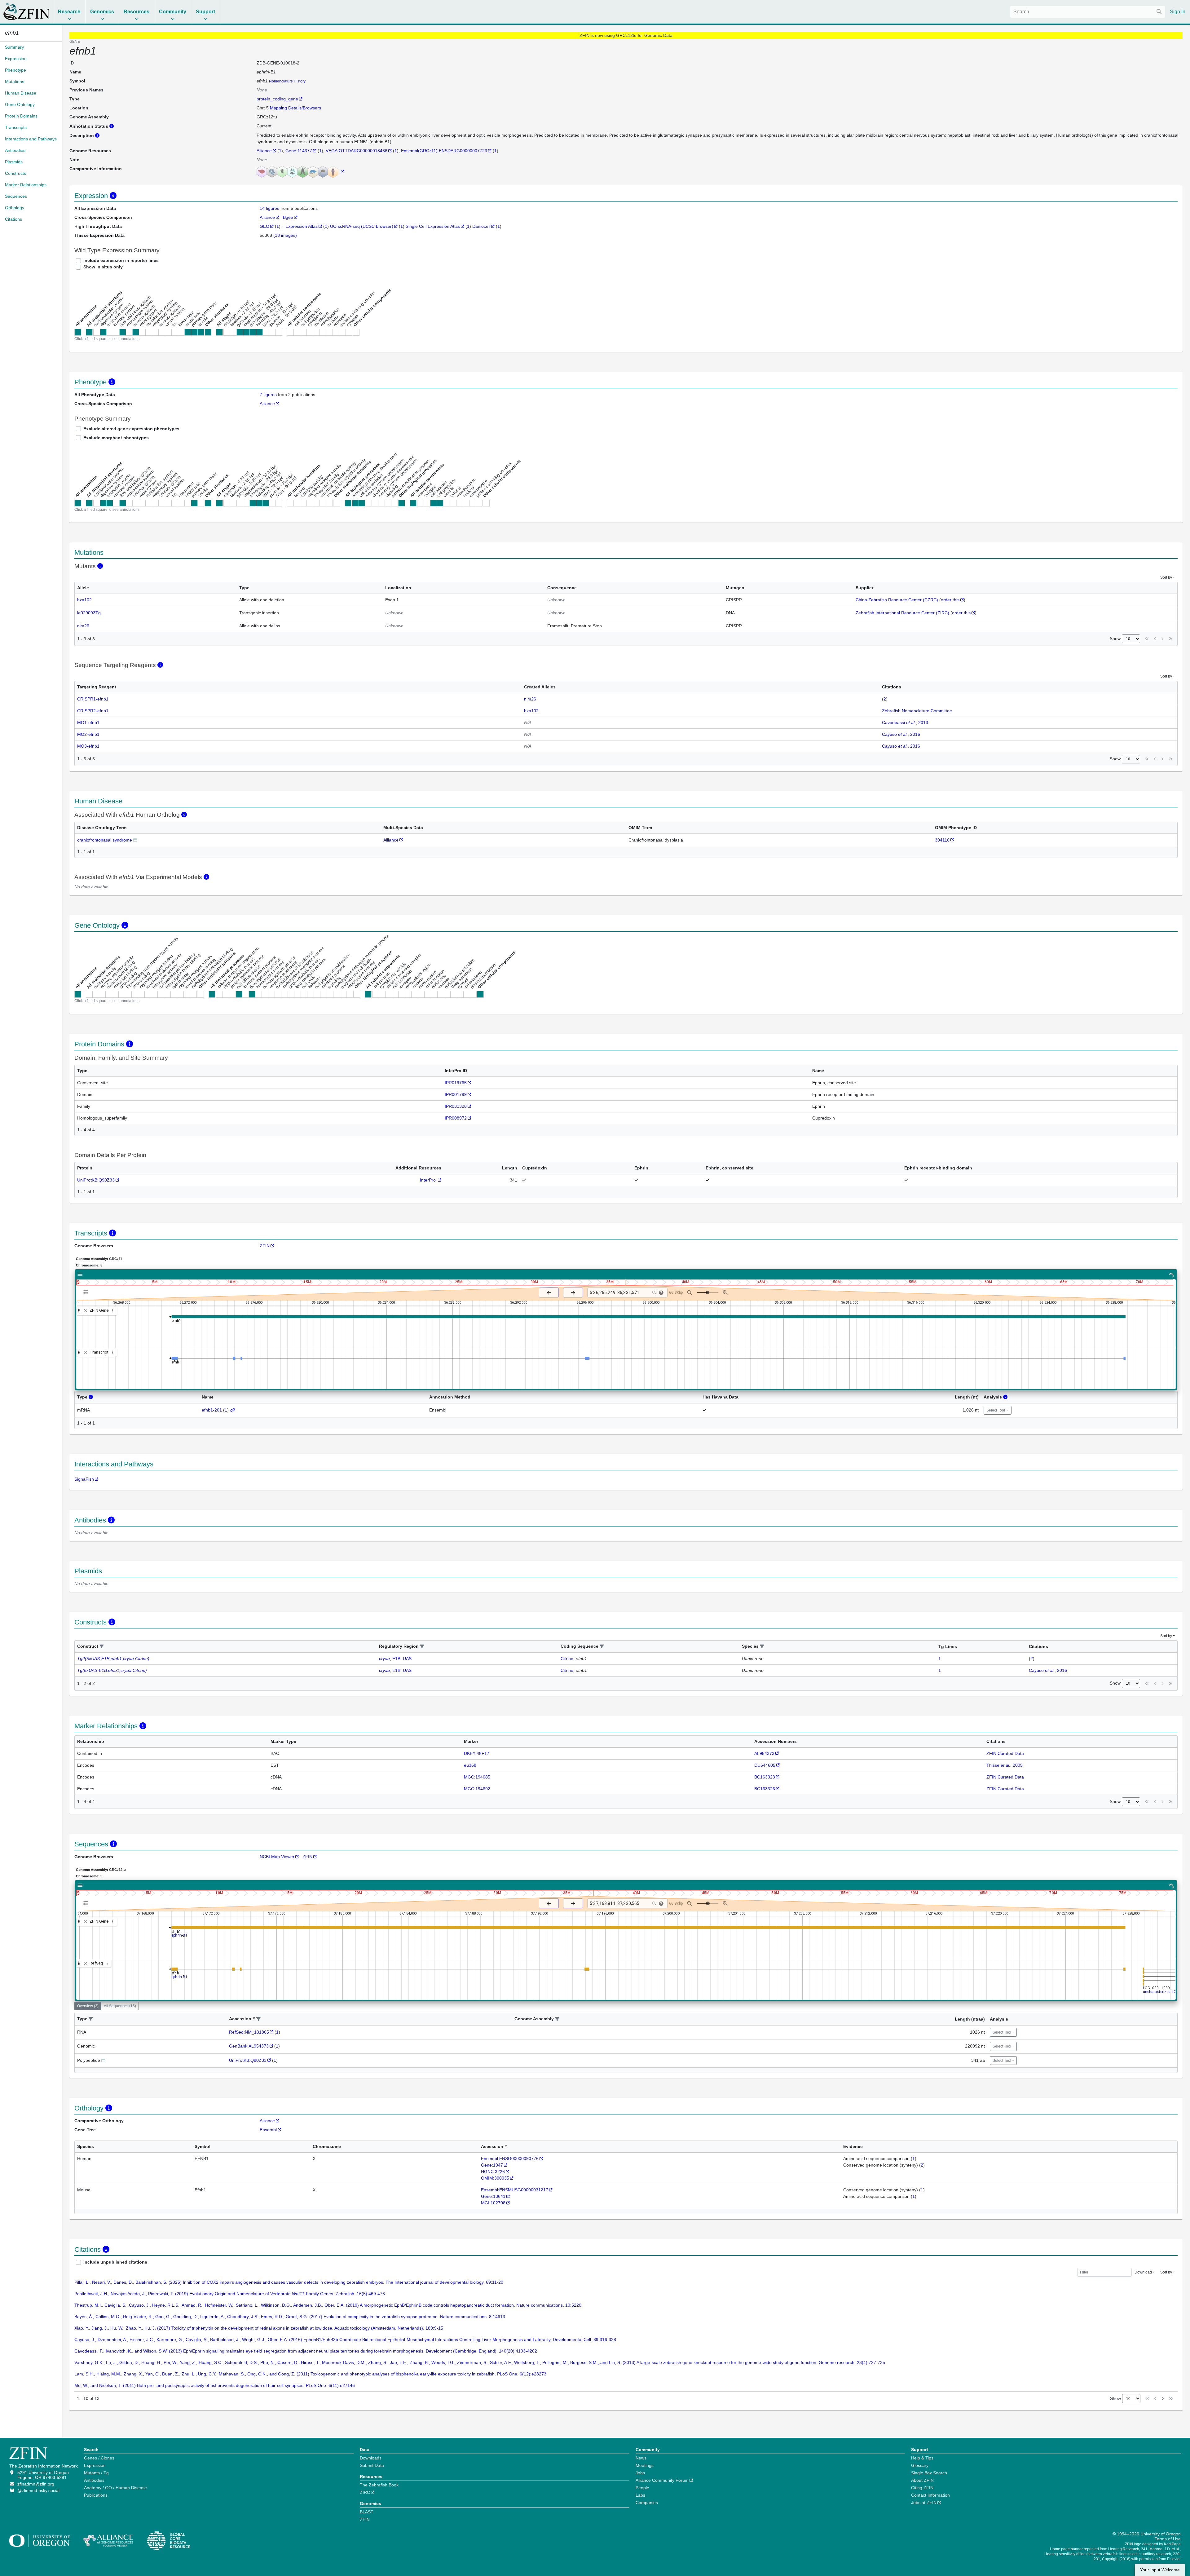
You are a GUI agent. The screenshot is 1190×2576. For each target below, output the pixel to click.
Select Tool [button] (996, 1410)
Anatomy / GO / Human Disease (115, 2488)
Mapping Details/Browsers (295, 108)
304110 (942, 840)
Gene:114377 (299, 151)
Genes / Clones (99, 2458)
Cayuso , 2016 (901, 734)
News (641, 2458)
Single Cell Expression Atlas (433, 226)
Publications (96, 2495)
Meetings (645, 2465)
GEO (264, 226)
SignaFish (84, 1479)
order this (950, 600)
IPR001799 (456, 1094)
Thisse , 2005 (1005, 1765)
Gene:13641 (493, 2196)
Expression (95, 2465)
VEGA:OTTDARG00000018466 (357, 151)
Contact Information (930, 2495)
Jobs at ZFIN (924, 2503)
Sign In (1178, 12)
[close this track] (86, 1311)
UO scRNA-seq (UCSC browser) (362, 226)
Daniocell (481, 226)
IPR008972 (456, 1118)
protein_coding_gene (277, 99)
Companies (647, 2503)
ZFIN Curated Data (1005, 1753)
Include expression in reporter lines (121, 260)
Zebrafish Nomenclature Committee (917, 711)
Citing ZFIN (922, 2488)
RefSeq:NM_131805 (249, 2032)
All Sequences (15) (120, 2006)
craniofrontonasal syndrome (105, 840)
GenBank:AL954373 (249, 2046)
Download (1143, 2272)
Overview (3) (88, 2006)
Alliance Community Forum (662, 2480)
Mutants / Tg (96, 2473)
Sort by (1166, 577)
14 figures (270, 208)
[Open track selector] (87, 1292)
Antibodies (94, 2480)
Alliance (264, 151)
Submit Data (372, 2465)
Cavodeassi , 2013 (905, 722)
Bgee (288, 217)
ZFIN (265, 1246)
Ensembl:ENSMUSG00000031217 (515, 2190)
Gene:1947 (492, 2165)
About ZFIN (922, 2480)
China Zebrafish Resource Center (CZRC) (897, 600)
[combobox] (1088, 12)
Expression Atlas (302, 226)
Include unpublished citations (115, 2262)
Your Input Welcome (1160, 2570)
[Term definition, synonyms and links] (135, 840)
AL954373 (764, 1753)
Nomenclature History (287, 81)
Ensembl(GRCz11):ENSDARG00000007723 (444, 151)
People (642, 2488)
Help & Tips (922, 2458)
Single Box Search (929, 2473)
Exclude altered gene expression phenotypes (131, 429)
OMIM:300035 (495, 2178)
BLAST (367, 2512)
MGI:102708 (493, 2203)
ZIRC (365, 2492)
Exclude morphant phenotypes (116, 438)
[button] (102, 1647)
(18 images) (285, 235)
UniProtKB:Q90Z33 (96, 1180)
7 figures (268, 395)
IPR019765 (456, 1083)
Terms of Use (1168, 2539)
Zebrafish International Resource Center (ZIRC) (902, 613)
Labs (640, 2495)
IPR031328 (456, 1106)
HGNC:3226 (493, 2172)
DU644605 (765, 1765)
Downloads (371, 2458)
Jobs (640, 2473)
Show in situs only (103, 267)
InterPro (428, 1180)
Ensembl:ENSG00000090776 (510, 2158)
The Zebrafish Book (379, 2485)
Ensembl (268, 2130)
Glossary (920, 2465)
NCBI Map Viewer (277, 1857)
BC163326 (765, 1789)
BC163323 (765, 1777)
